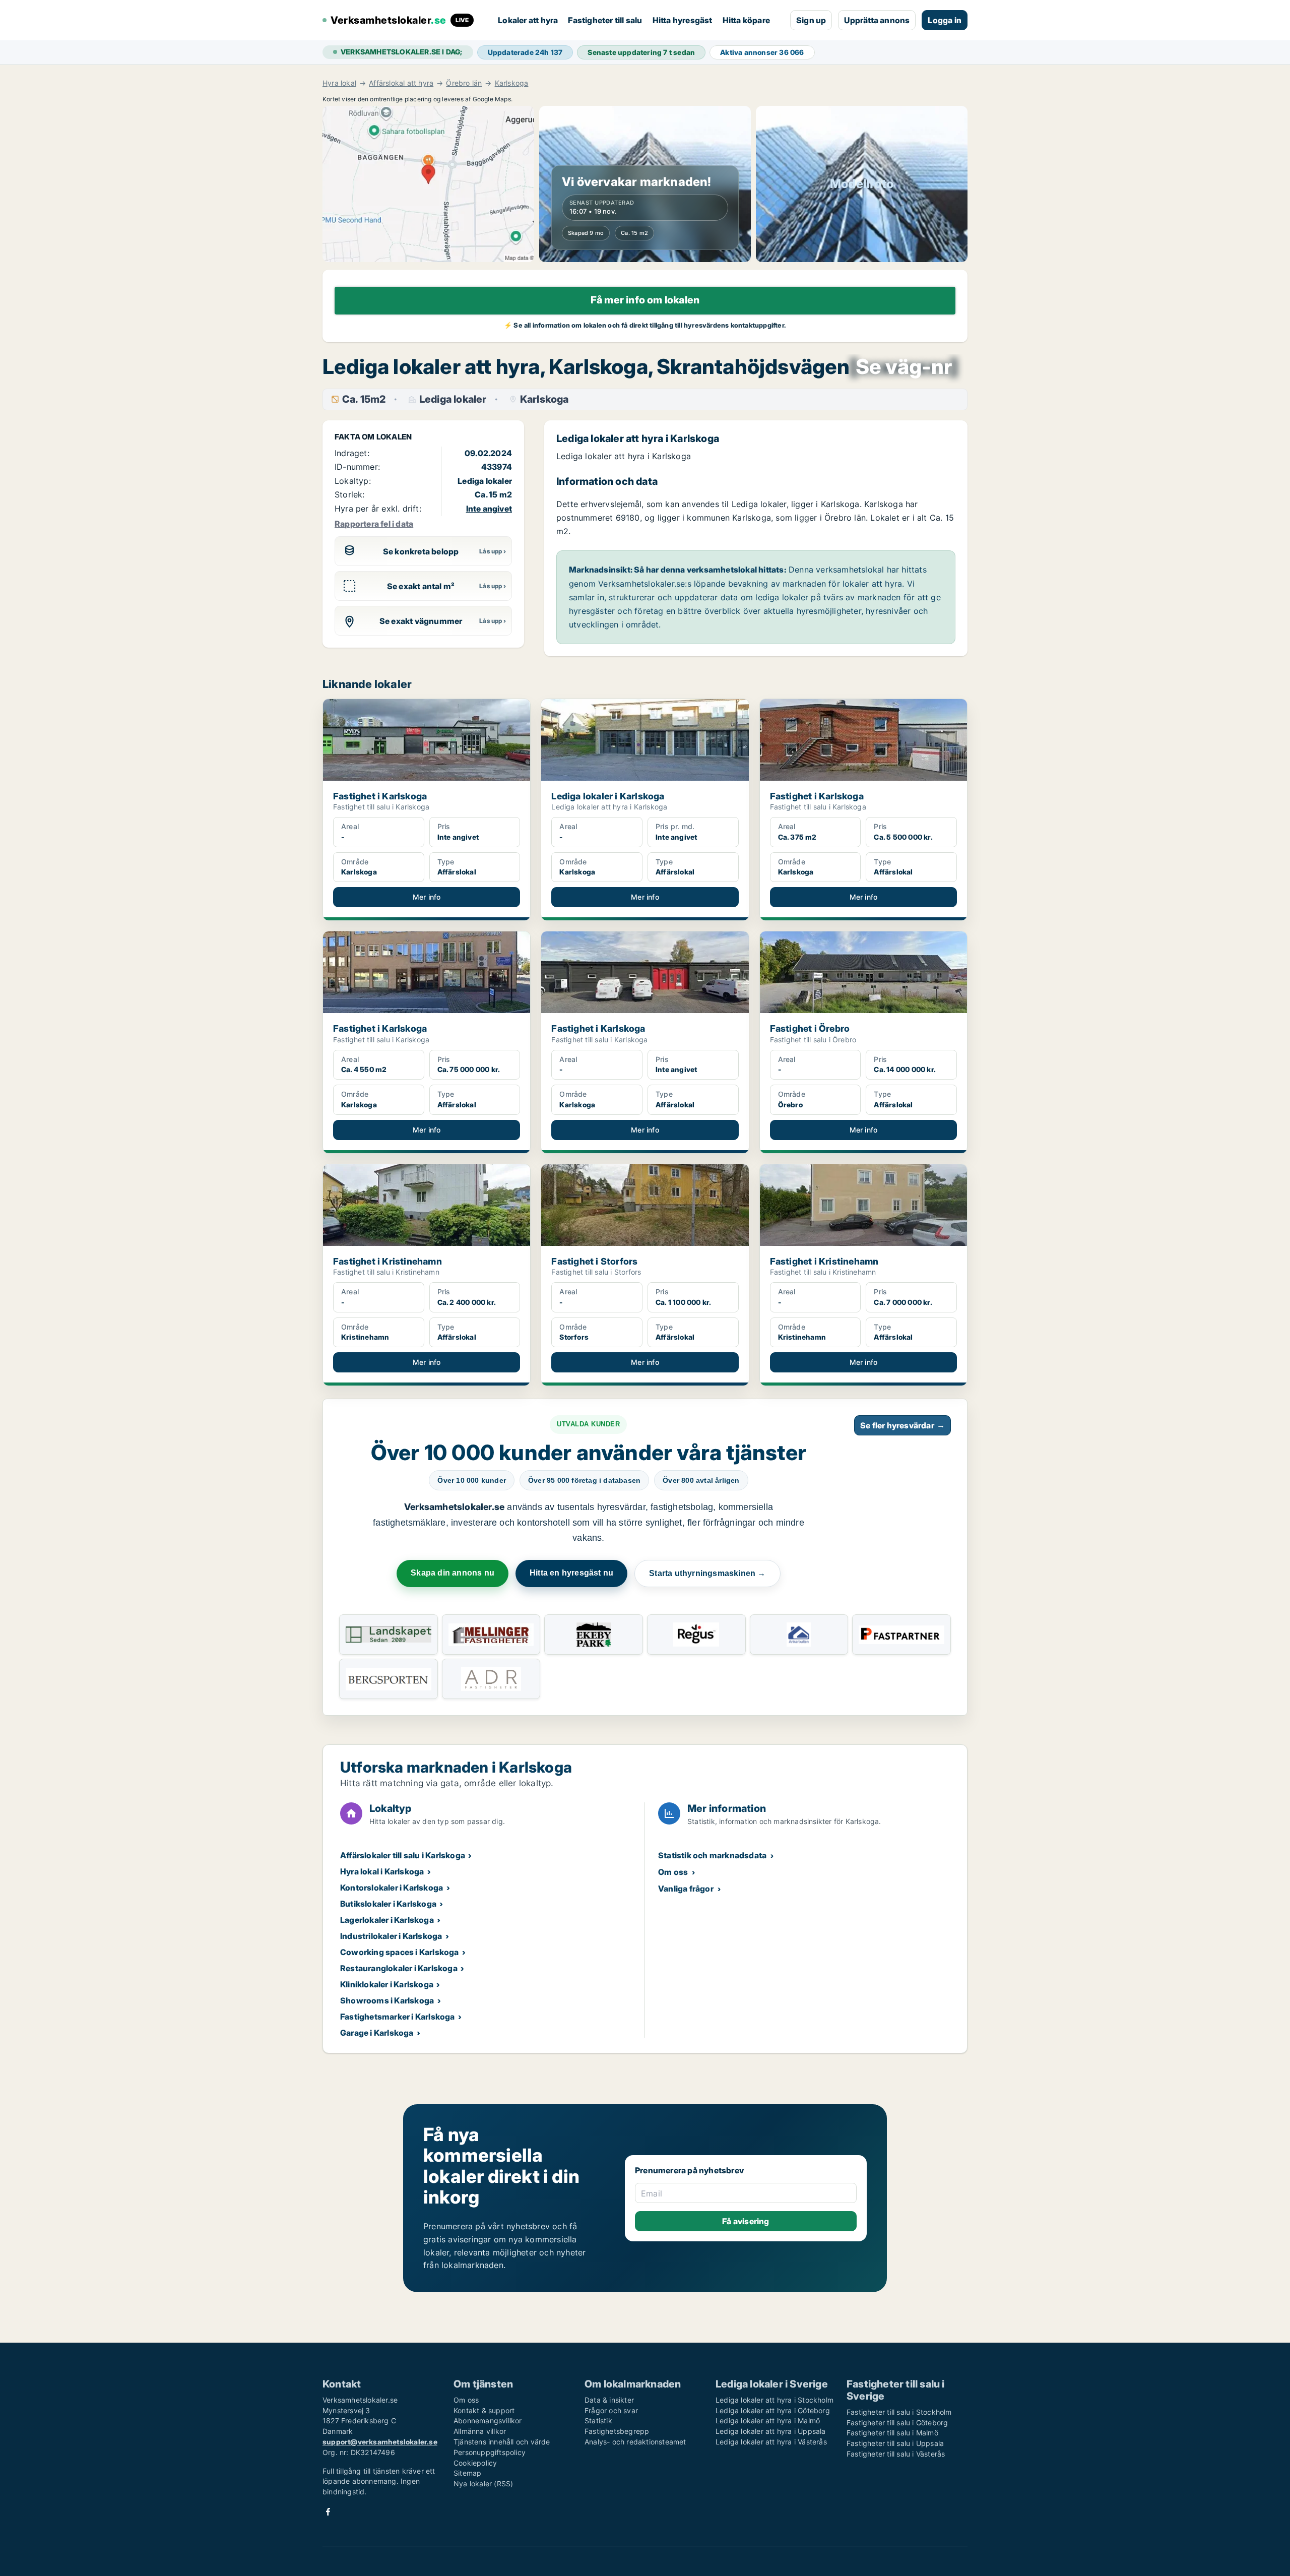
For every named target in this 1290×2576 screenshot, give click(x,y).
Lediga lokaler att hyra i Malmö (768, 2421)
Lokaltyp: (353, 481)
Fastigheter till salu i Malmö (892, 2433)
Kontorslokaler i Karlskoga (392, 1888)
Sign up (811, 20)
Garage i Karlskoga (377, 2033)
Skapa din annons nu (453, 1573)
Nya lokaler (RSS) (483, 2484)
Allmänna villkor (480, 2431)
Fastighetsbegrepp (617, 2431)
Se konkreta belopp (421, 551)
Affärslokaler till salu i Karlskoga (403, 1855)
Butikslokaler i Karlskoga (388, 1904)
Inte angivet (489, 509)
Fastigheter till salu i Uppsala (895, 2443)
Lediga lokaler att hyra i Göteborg (773, 2410)
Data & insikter (609, 2400)
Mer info (427, 897)
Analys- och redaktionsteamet (635, 2442)
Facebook (328, 2512)
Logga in (945, 20)
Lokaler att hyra (528, 20)
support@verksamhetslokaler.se (380, 2442)
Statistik (598, 2421)
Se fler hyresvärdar (902, 1425)
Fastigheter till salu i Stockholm (899, 2412)
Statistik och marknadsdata (712, 1855)
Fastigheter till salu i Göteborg (897, 2423)
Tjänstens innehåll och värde (502, 2442)
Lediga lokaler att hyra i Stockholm (775, 2400)
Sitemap (467, 2473)
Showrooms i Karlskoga (387, 2000)
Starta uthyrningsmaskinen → (707, 1573)
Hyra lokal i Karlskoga (382, 1871)
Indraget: (352, 453)
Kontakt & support (484, 2410)
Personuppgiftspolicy (490, 2452)
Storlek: (350, 494)
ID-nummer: (357, 467)
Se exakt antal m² (421, 586)
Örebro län (464, 83)
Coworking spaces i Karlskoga (400, 1952)
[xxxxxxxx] (904, 367)
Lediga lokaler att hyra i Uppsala (771, 2431)
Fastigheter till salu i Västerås (896, 2454)
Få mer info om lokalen (645, 300)
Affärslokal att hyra (401, 83)
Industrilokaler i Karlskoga (391, 1936)
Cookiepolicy (475, 2463)
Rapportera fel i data (374, 524)
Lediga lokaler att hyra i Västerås (771, 2442)
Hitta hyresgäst (683, 20)
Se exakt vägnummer (421, 621)
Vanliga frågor (686, 1889)
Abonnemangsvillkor (488, 2421)
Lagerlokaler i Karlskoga (387, 1920)
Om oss (673, 1872)
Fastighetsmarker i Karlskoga (398, 2017)
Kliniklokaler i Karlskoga (387, 1984)
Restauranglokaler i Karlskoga (399, 1968)
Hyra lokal (339, 83)
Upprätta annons (877, 20)
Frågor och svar (611, 2410)
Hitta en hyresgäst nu (571, 1573)
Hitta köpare (746, 20)
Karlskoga (512, 83)
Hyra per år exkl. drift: (378, 509)
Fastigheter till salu (605, 20)
